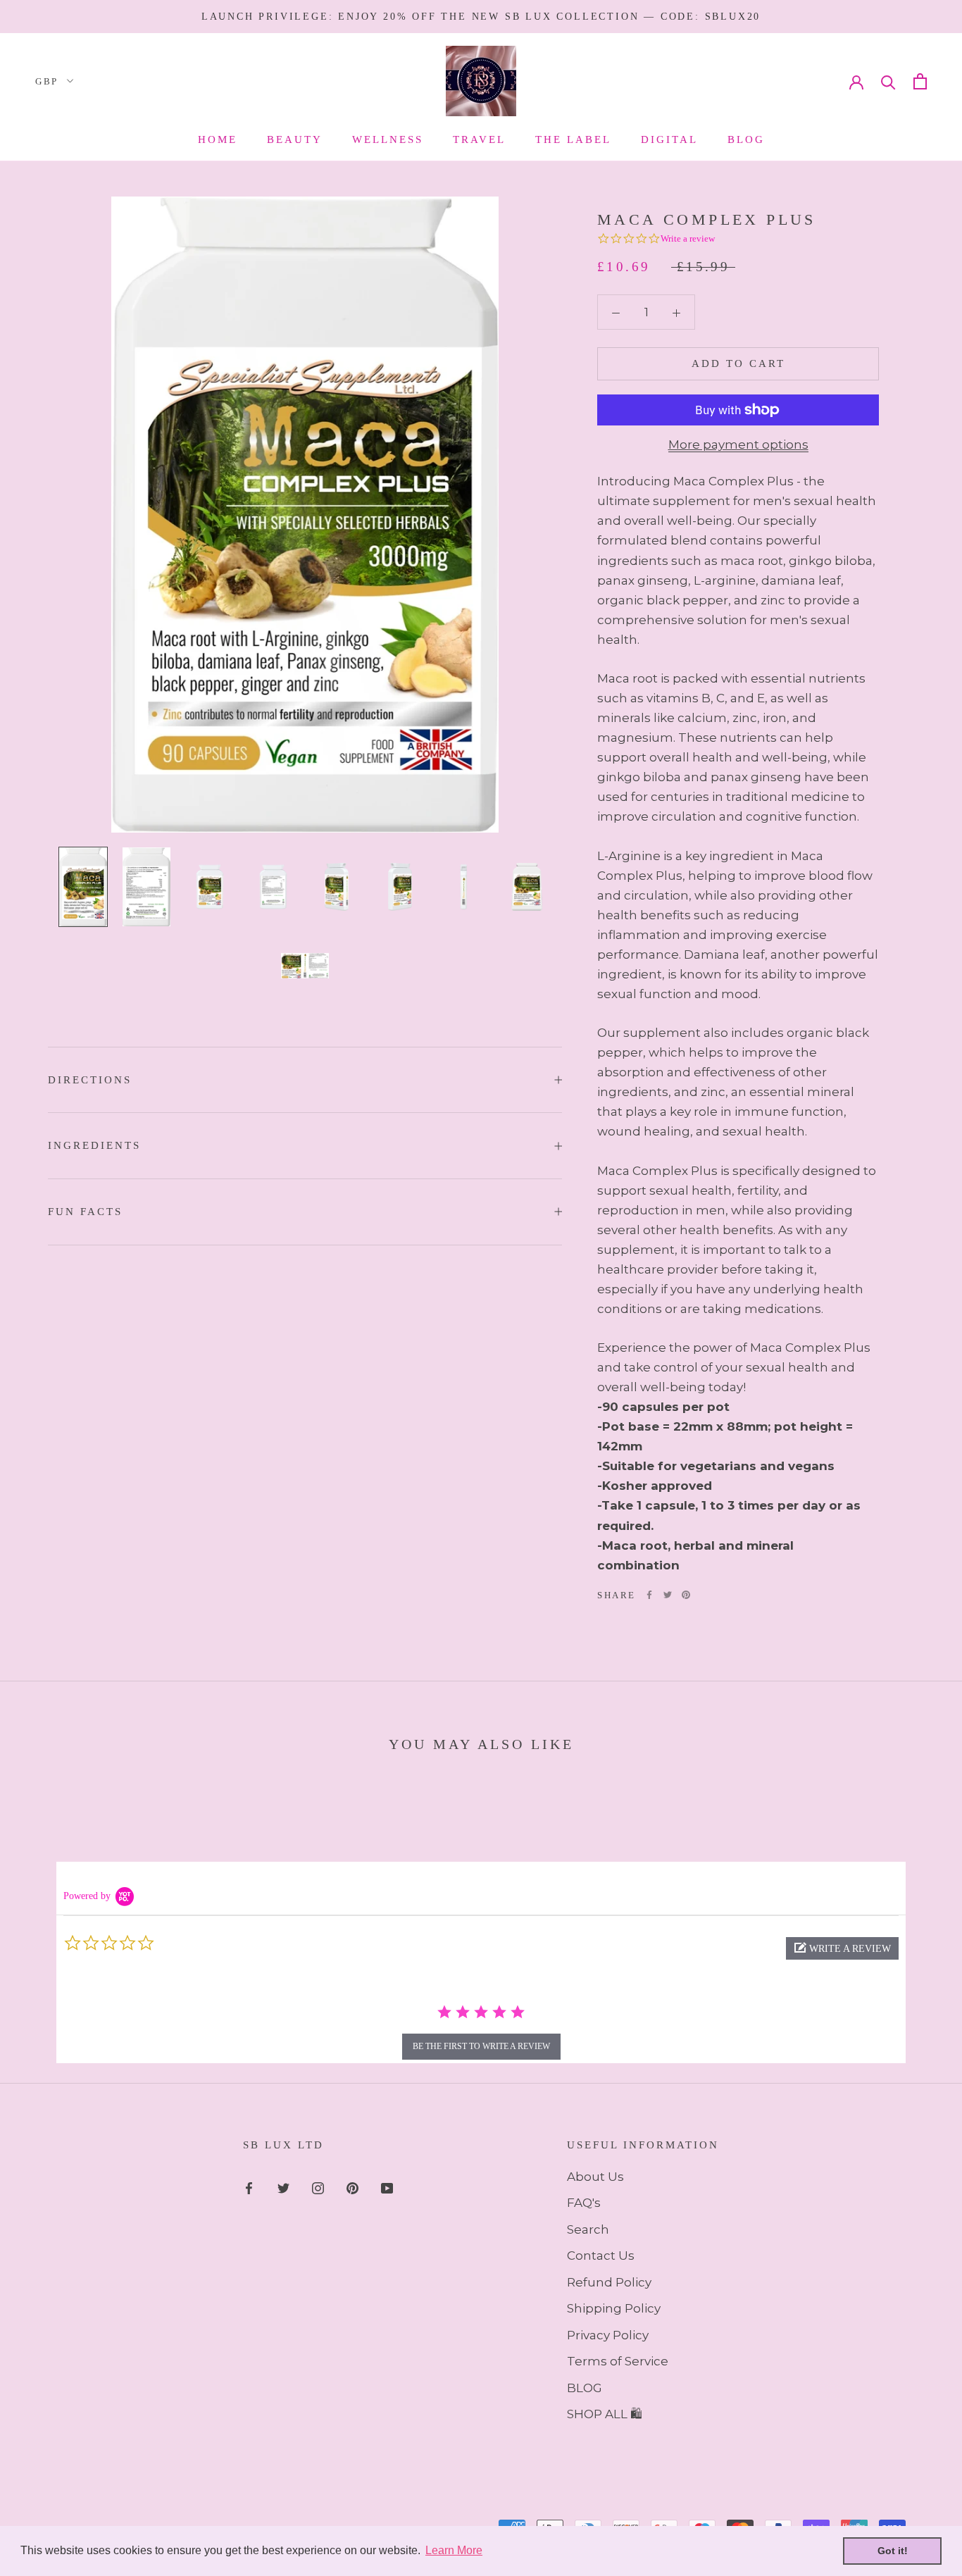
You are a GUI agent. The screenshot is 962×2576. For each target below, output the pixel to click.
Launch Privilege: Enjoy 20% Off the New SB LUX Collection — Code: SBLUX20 (481, 17)
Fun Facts (85, 1212)
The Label (573, 139)
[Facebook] (649, 1595)
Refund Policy (609, 2282)
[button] (842, 1948)
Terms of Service (618, 2361)
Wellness (388, 139)
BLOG (585, 2388)
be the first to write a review (481, 2046)
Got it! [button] (893, 2551)
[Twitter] (668, 1595)
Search (588, 2229)
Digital (669, 139)
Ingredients (94, 1145)
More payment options (738, 444)
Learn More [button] (454, 2550)
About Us (595, 2177)
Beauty (295, 139)
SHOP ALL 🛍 (605, 2414)
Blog (746, 139)
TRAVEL (479, 139)
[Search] (888, 81)
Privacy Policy (608, 2335)
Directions (90, 1080)
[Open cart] (920, 81)
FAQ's (584, 2203)
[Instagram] (318, 2187)
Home (218, 139)
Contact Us (601, 2255)
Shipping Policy (614, 2308)
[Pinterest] (686, 1595)
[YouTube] (387, 2187)
